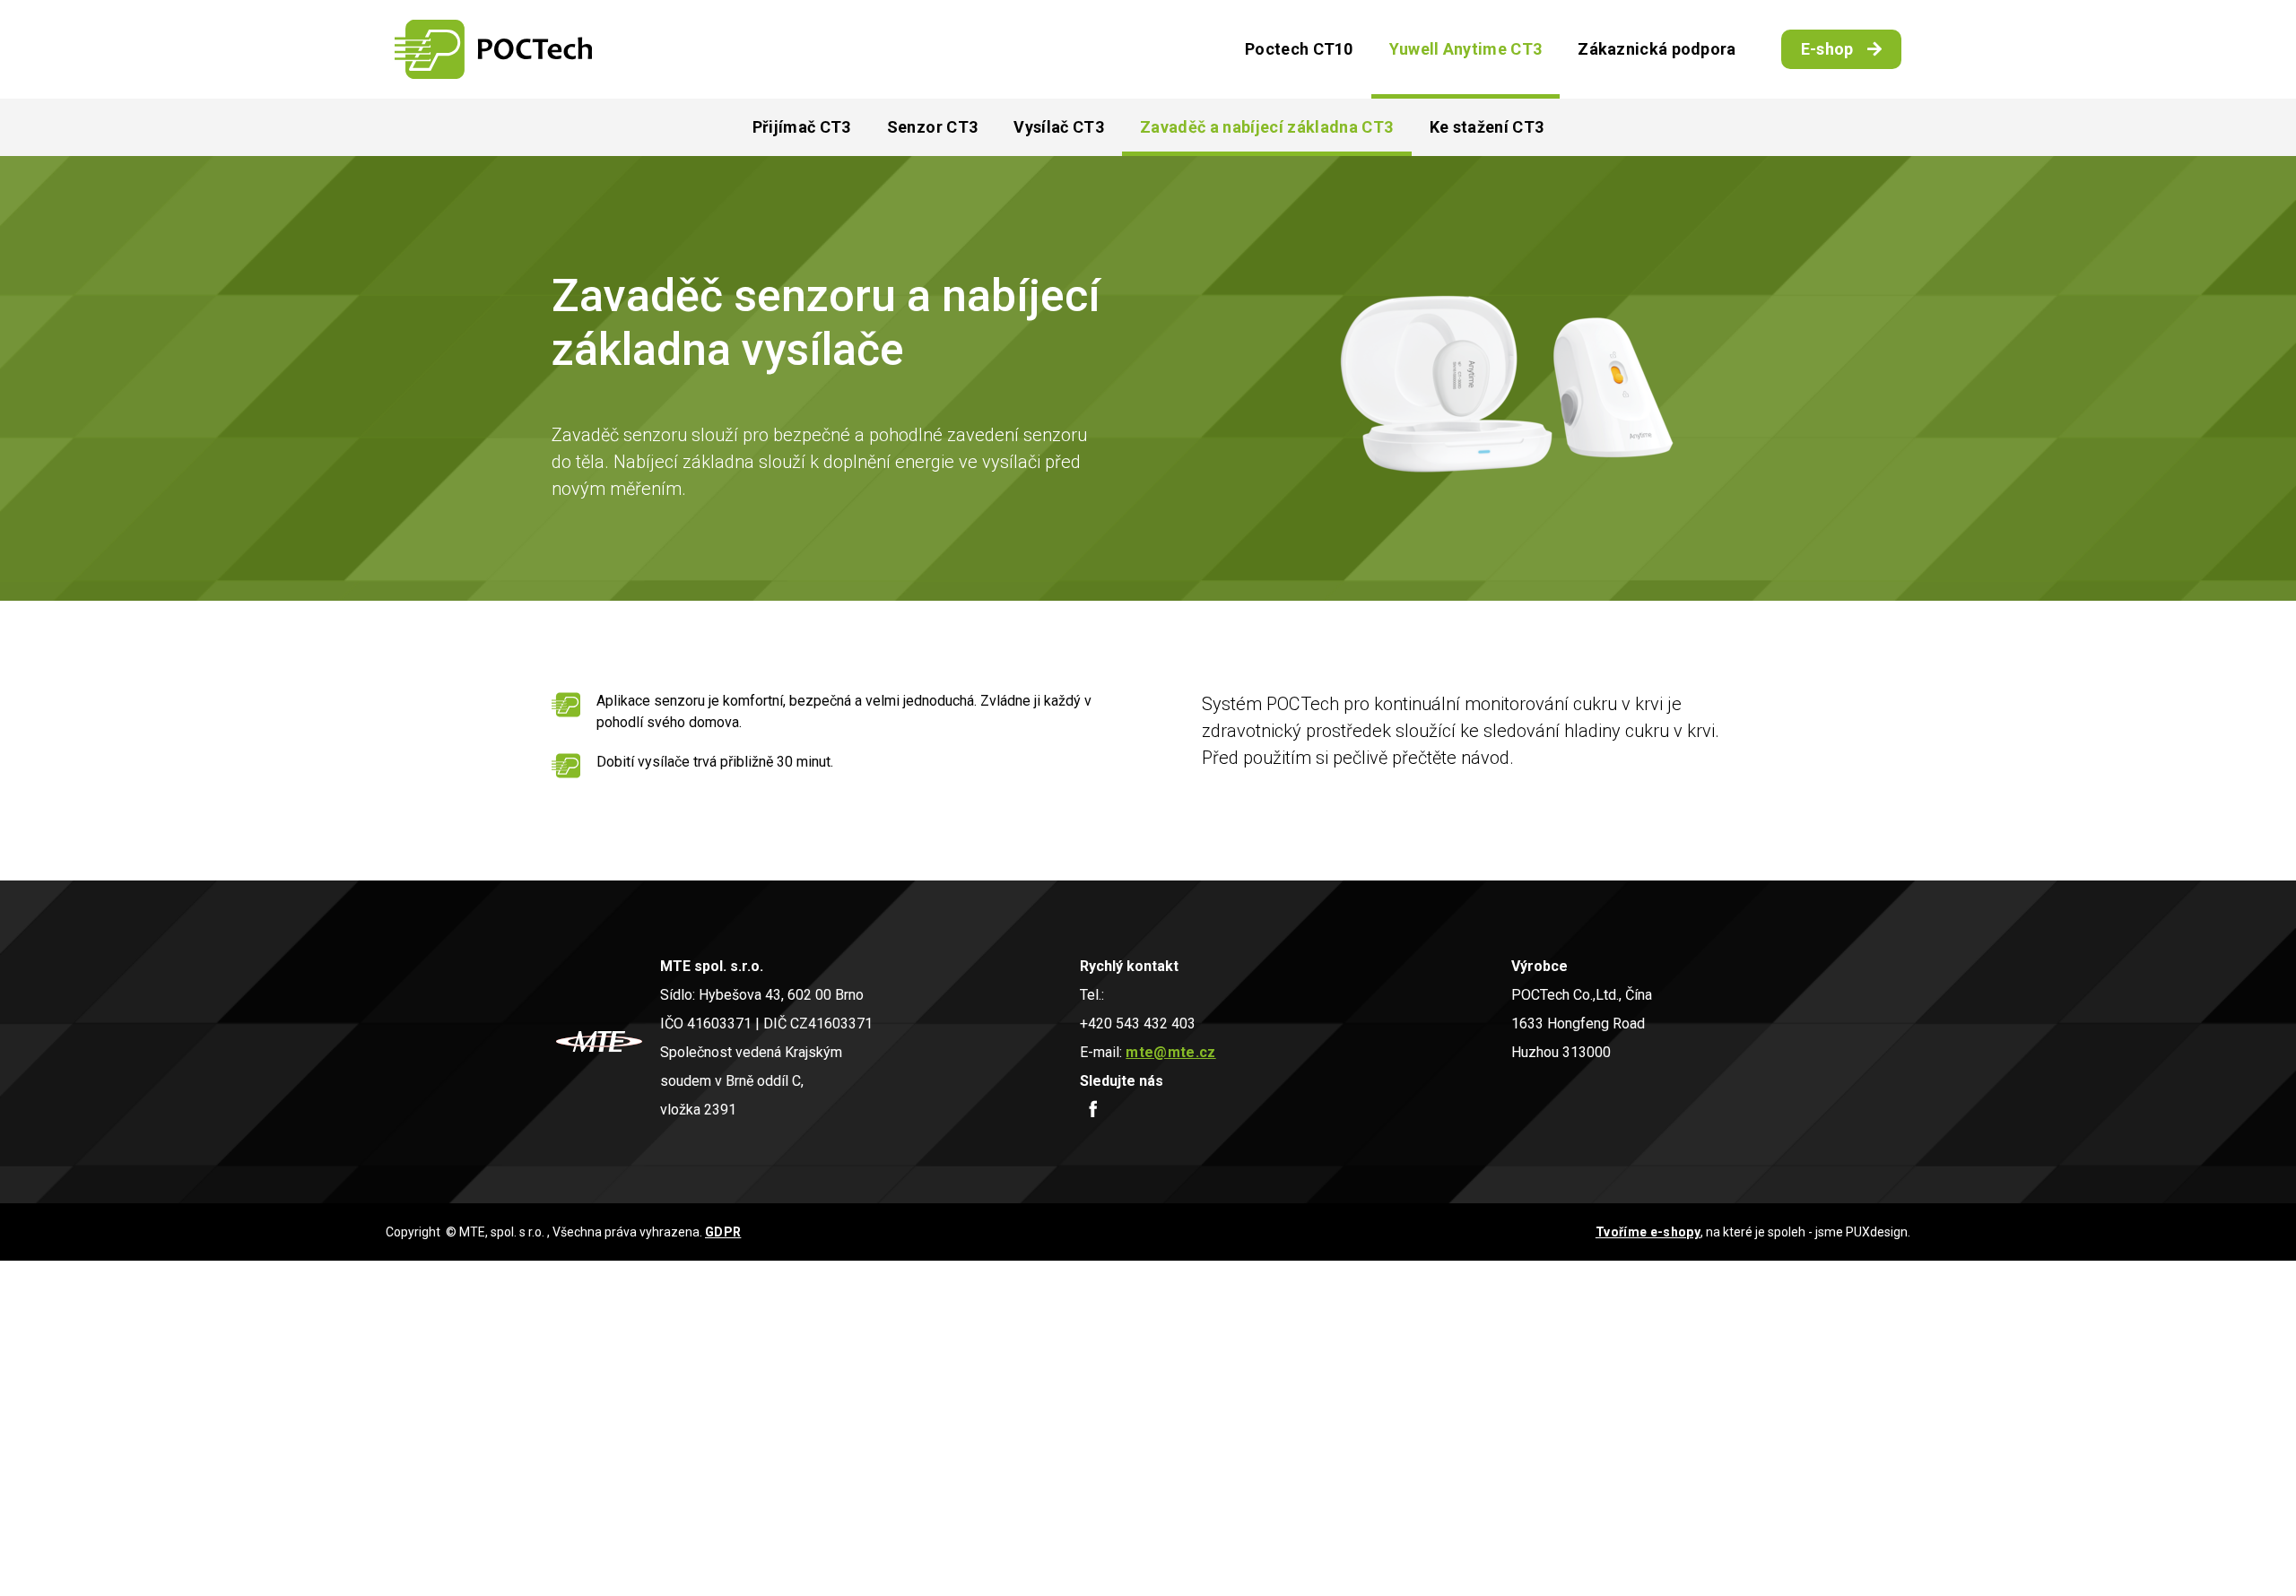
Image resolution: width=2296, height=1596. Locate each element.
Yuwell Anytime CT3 (1465, 49)
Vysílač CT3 (1059, 127)
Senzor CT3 (932, 127)
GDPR (723, 1232)
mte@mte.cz (1170, 1052)
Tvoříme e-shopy (1648, 1232)
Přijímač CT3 (802, 127)
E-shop (1827, 49)
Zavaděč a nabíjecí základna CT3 (1267, 127)
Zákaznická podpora (1657, 49)
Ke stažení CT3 (1487, 127)
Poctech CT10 (1299, 49)
